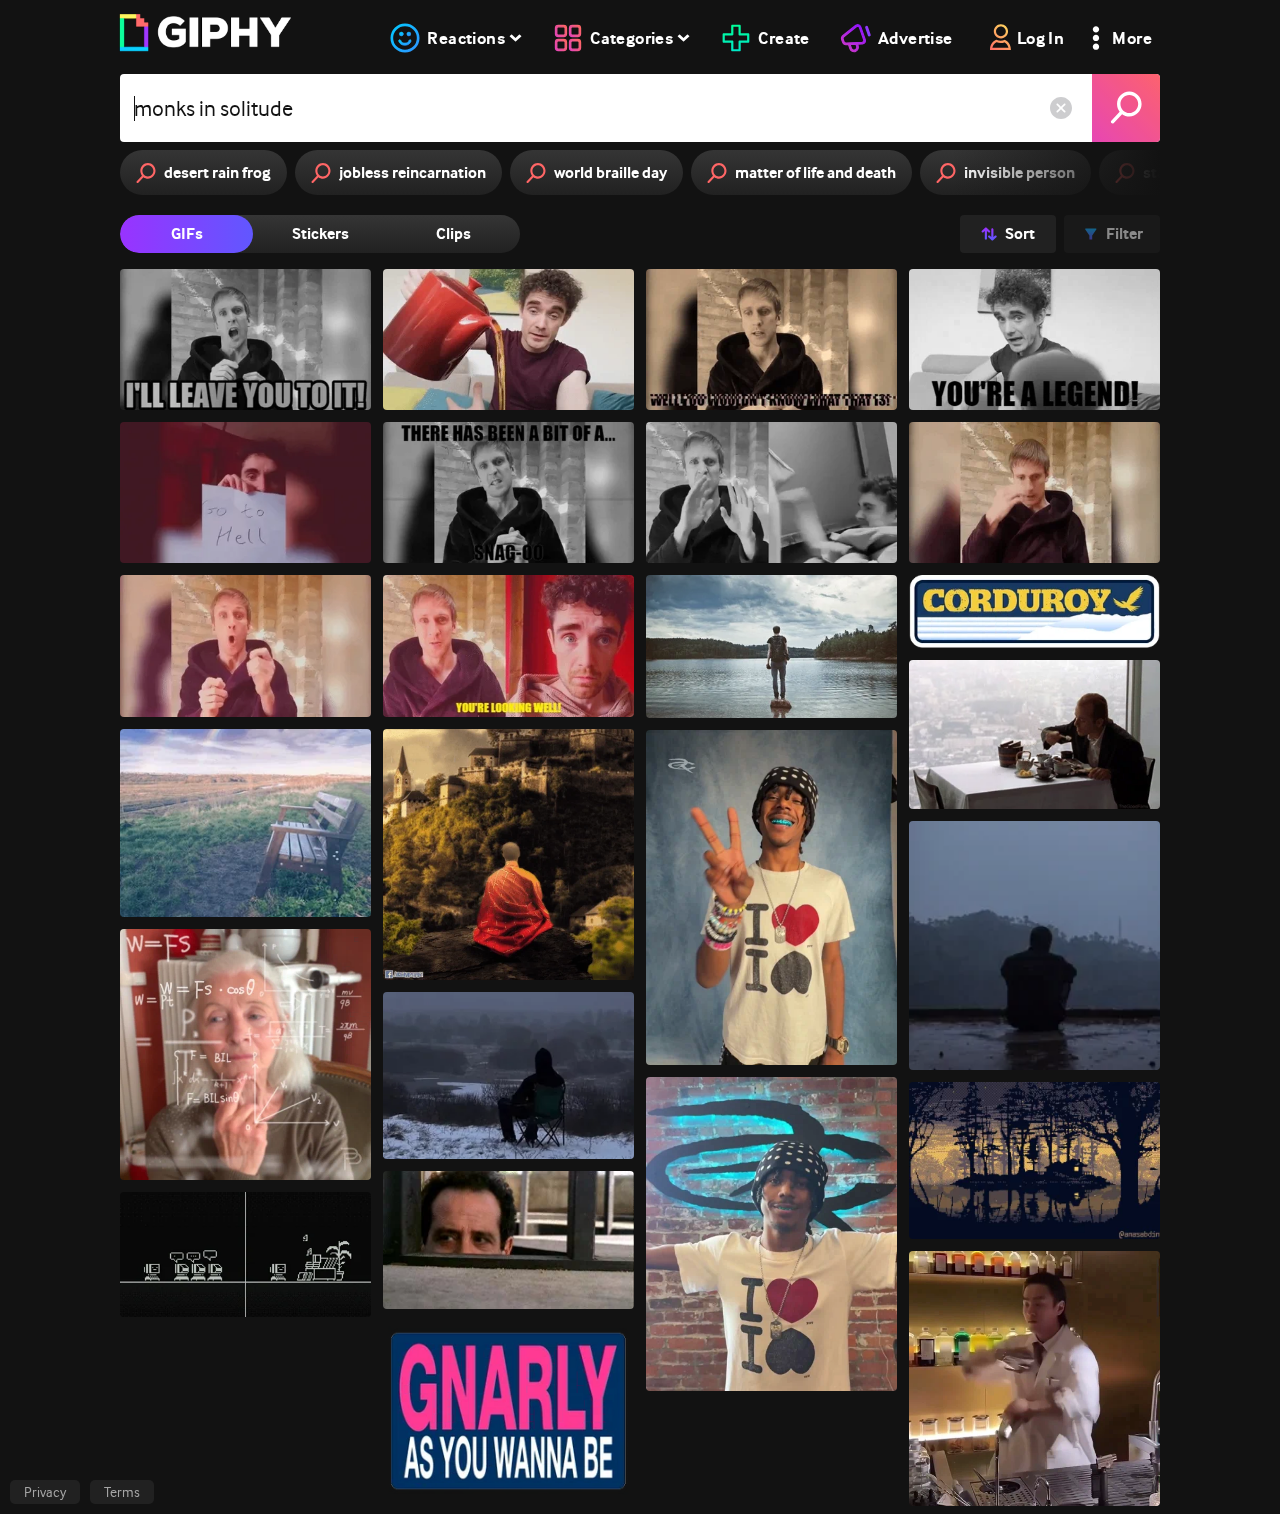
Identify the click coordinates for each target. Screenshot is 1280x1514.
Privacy (45, 1492)
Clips (453, 233)
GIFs (187, 233)
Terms (122, 1492)
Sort (1020, 233)
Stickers (320, 233)
